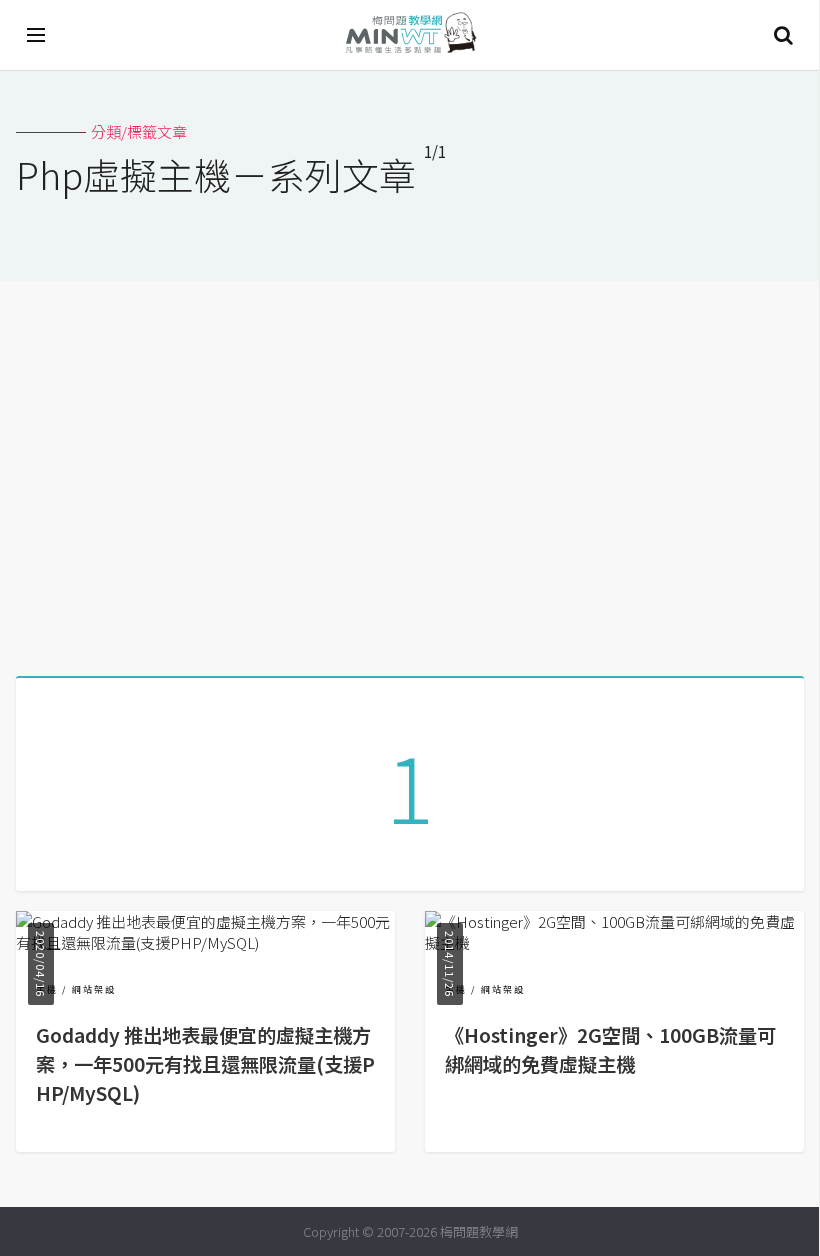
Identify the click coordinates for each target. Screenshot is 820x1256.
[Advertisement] (410, 471)
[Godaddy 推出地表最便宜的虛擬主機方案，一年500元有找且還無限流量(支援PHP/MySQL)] (205, 942)
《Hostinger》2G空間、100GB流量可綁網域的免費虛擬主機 (610, 1049)
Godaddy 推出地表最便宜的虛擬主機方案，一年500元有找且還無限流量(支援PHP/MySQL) (205, 1064)
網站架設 (94, 989)
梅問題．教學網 (410, 35)
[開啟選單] (37, 35)
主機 (47, 989)
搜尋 (783, 35)
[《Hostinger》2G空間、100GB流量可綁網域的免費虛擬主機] (614, 942)
